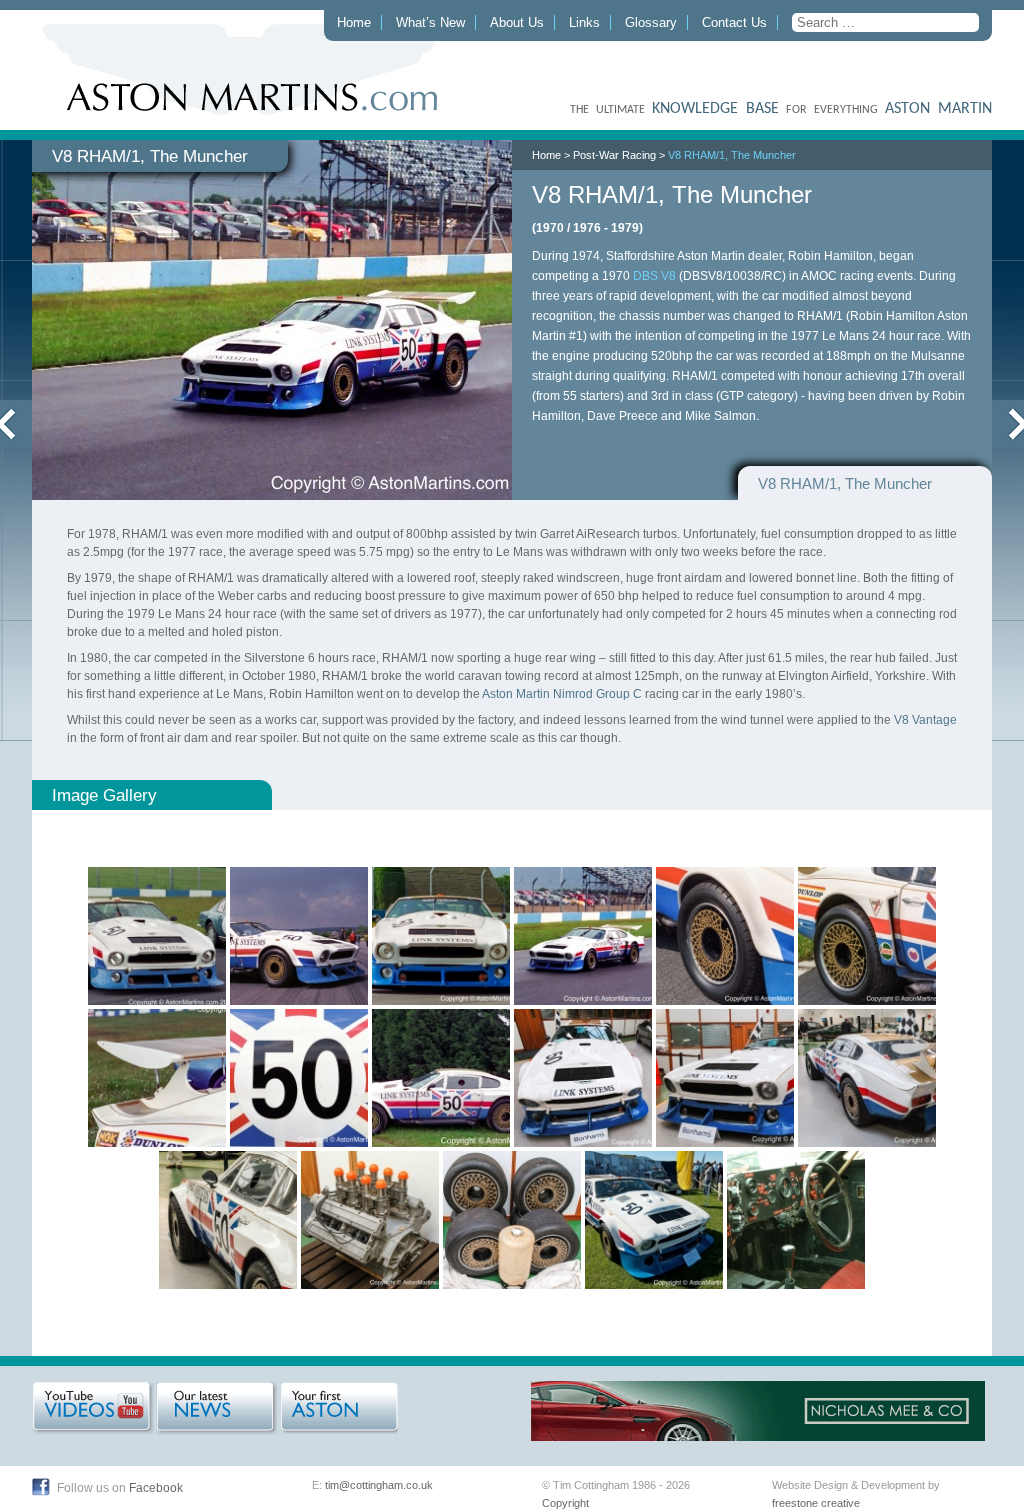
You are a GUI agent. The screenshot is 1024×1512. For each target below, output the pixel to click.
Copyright (565, 1503)
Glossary (651, 22)
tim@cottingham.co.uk (379, 1485)
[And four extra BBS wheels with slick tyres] (512, 1220)
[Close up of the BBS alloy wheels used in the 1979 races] (725, 936)
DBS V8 (654, 276)
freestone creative (816, 1503)
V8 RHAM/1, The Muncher (732, 155)
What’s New (430, 22)
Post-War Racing (614, 155)
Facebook (156, 1488)
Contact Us (734, 22)
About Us (517, 22)
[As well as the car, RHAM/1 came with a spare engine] (370, 1220)
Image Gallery (104, 795)
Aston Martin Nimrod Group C (562, 694)
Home (354, 22)
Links (584, 22)
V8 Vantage (925, 720)
